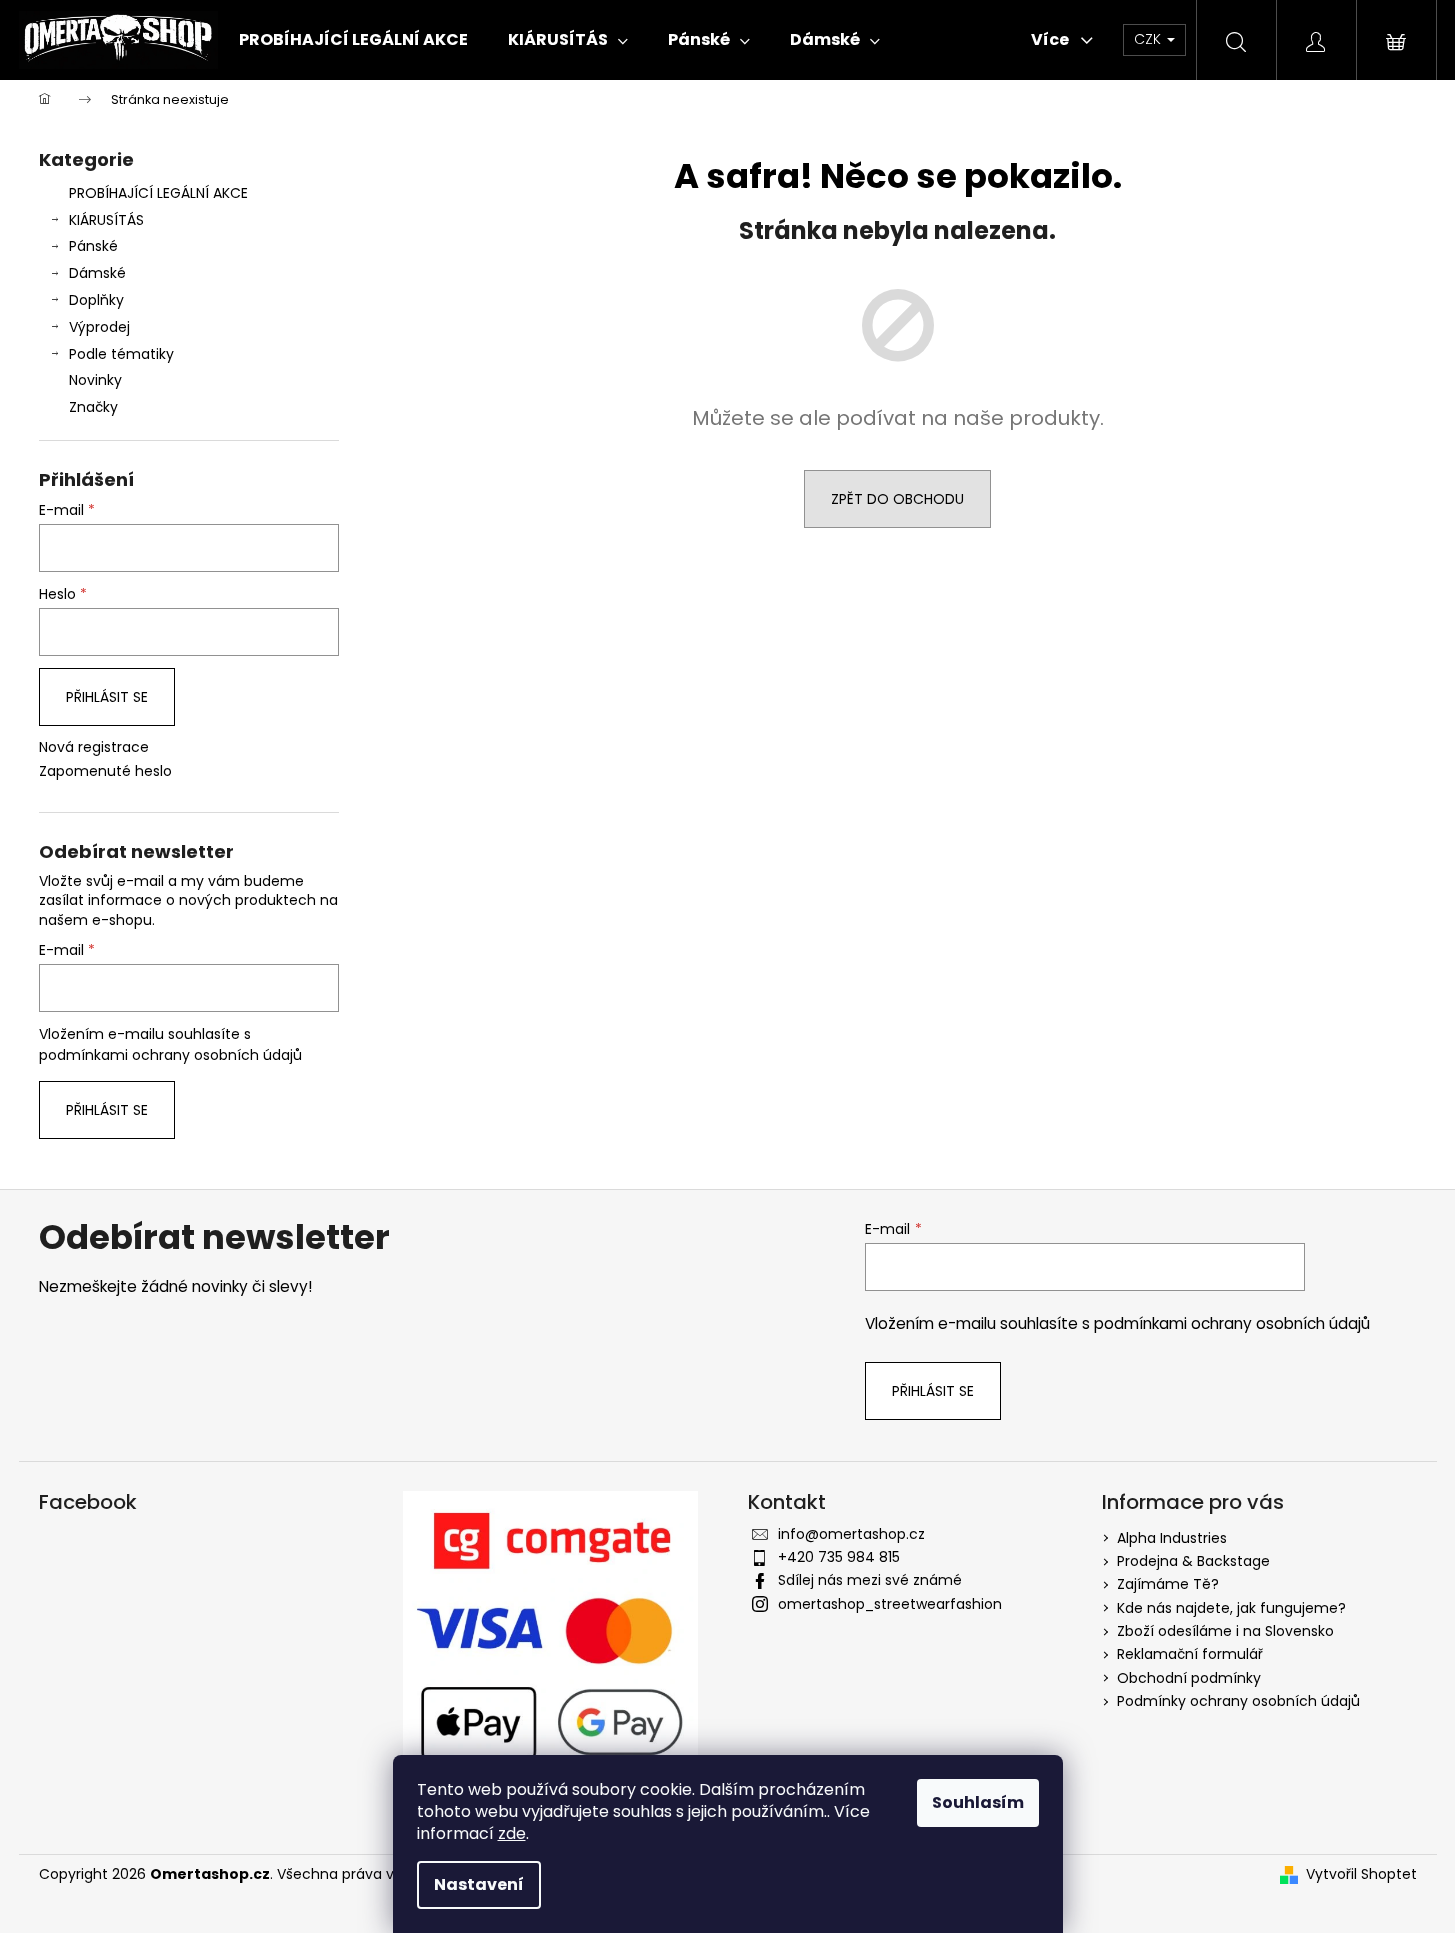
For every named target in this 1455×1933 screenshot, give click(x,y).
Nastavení (479, 1884)
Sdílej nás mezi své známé (870, 1580)
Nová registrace (94, 747)
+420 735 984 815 (839, 1557)
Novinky (95, 380)
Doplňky (96, 300)
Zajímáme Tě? (1168, 1584)
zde (512, 1833)
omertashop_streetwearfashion (890, 1604)
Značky (93, 407)
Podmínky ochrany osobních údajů (1238, 1701)
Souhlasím (978, 1802)
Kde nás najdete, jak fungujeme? (1231, 1608)
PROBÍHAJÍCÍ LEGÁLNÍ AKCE (158, 193)
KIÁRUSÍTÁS (106, 220)
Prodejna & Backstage (1193, 1561)
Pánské (93, 246)
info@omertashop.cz (851, 1534)
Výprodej (99, 327)
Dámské (97, 273)
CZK (1149, 39)
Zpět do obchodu (897, 499)
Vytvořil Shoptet (1361, 1874)
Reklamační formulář (1190, 1654)
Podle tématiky (121, 354)
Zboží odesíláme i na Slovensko (1225, 1631)
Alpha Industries (1172, 1538)
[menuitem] (353, 40)
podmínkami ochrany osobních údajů (170, 1055)
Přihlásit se (107, 697)
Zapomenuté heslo (105, 771)
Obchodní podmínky (1189, 1678)
